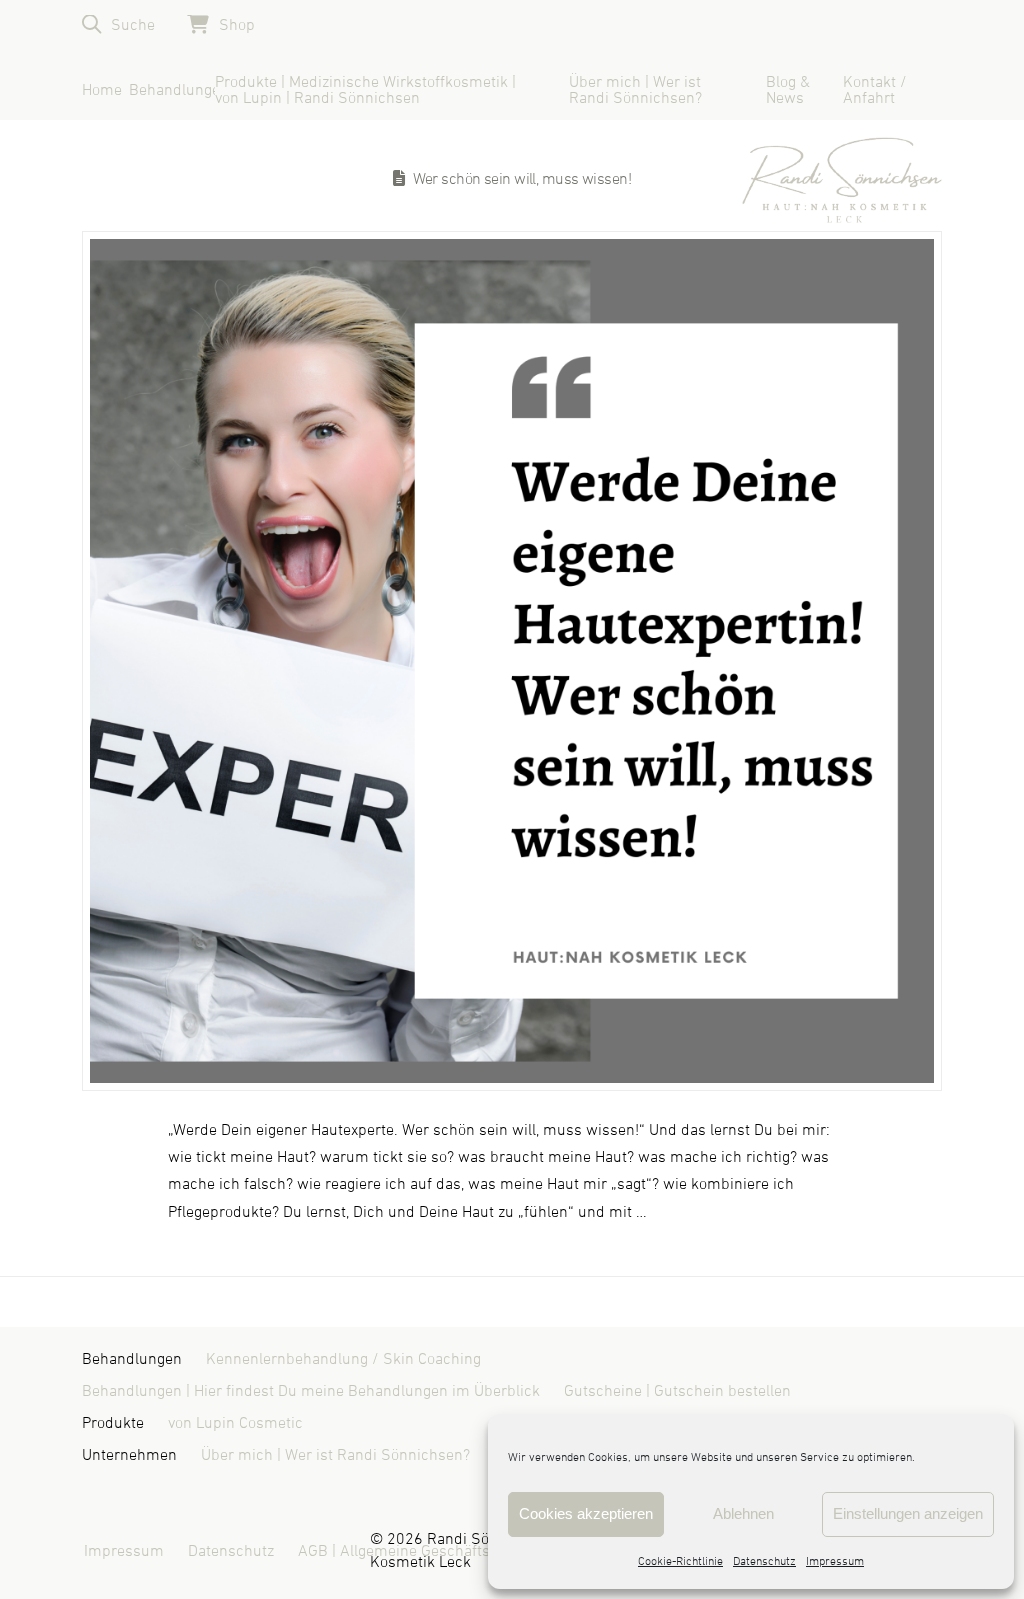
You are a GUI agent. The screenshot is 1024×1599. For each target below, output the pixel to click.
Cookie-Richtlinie (680, 1562)
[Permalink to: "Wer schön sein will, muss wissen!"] (512, 661)
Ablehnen (743, 1513)
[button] (118, 24)
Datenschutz (764, 1562)
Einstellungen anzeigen (908, 1513)
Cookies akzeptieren (586, 1513)
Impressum (835, 1562)
